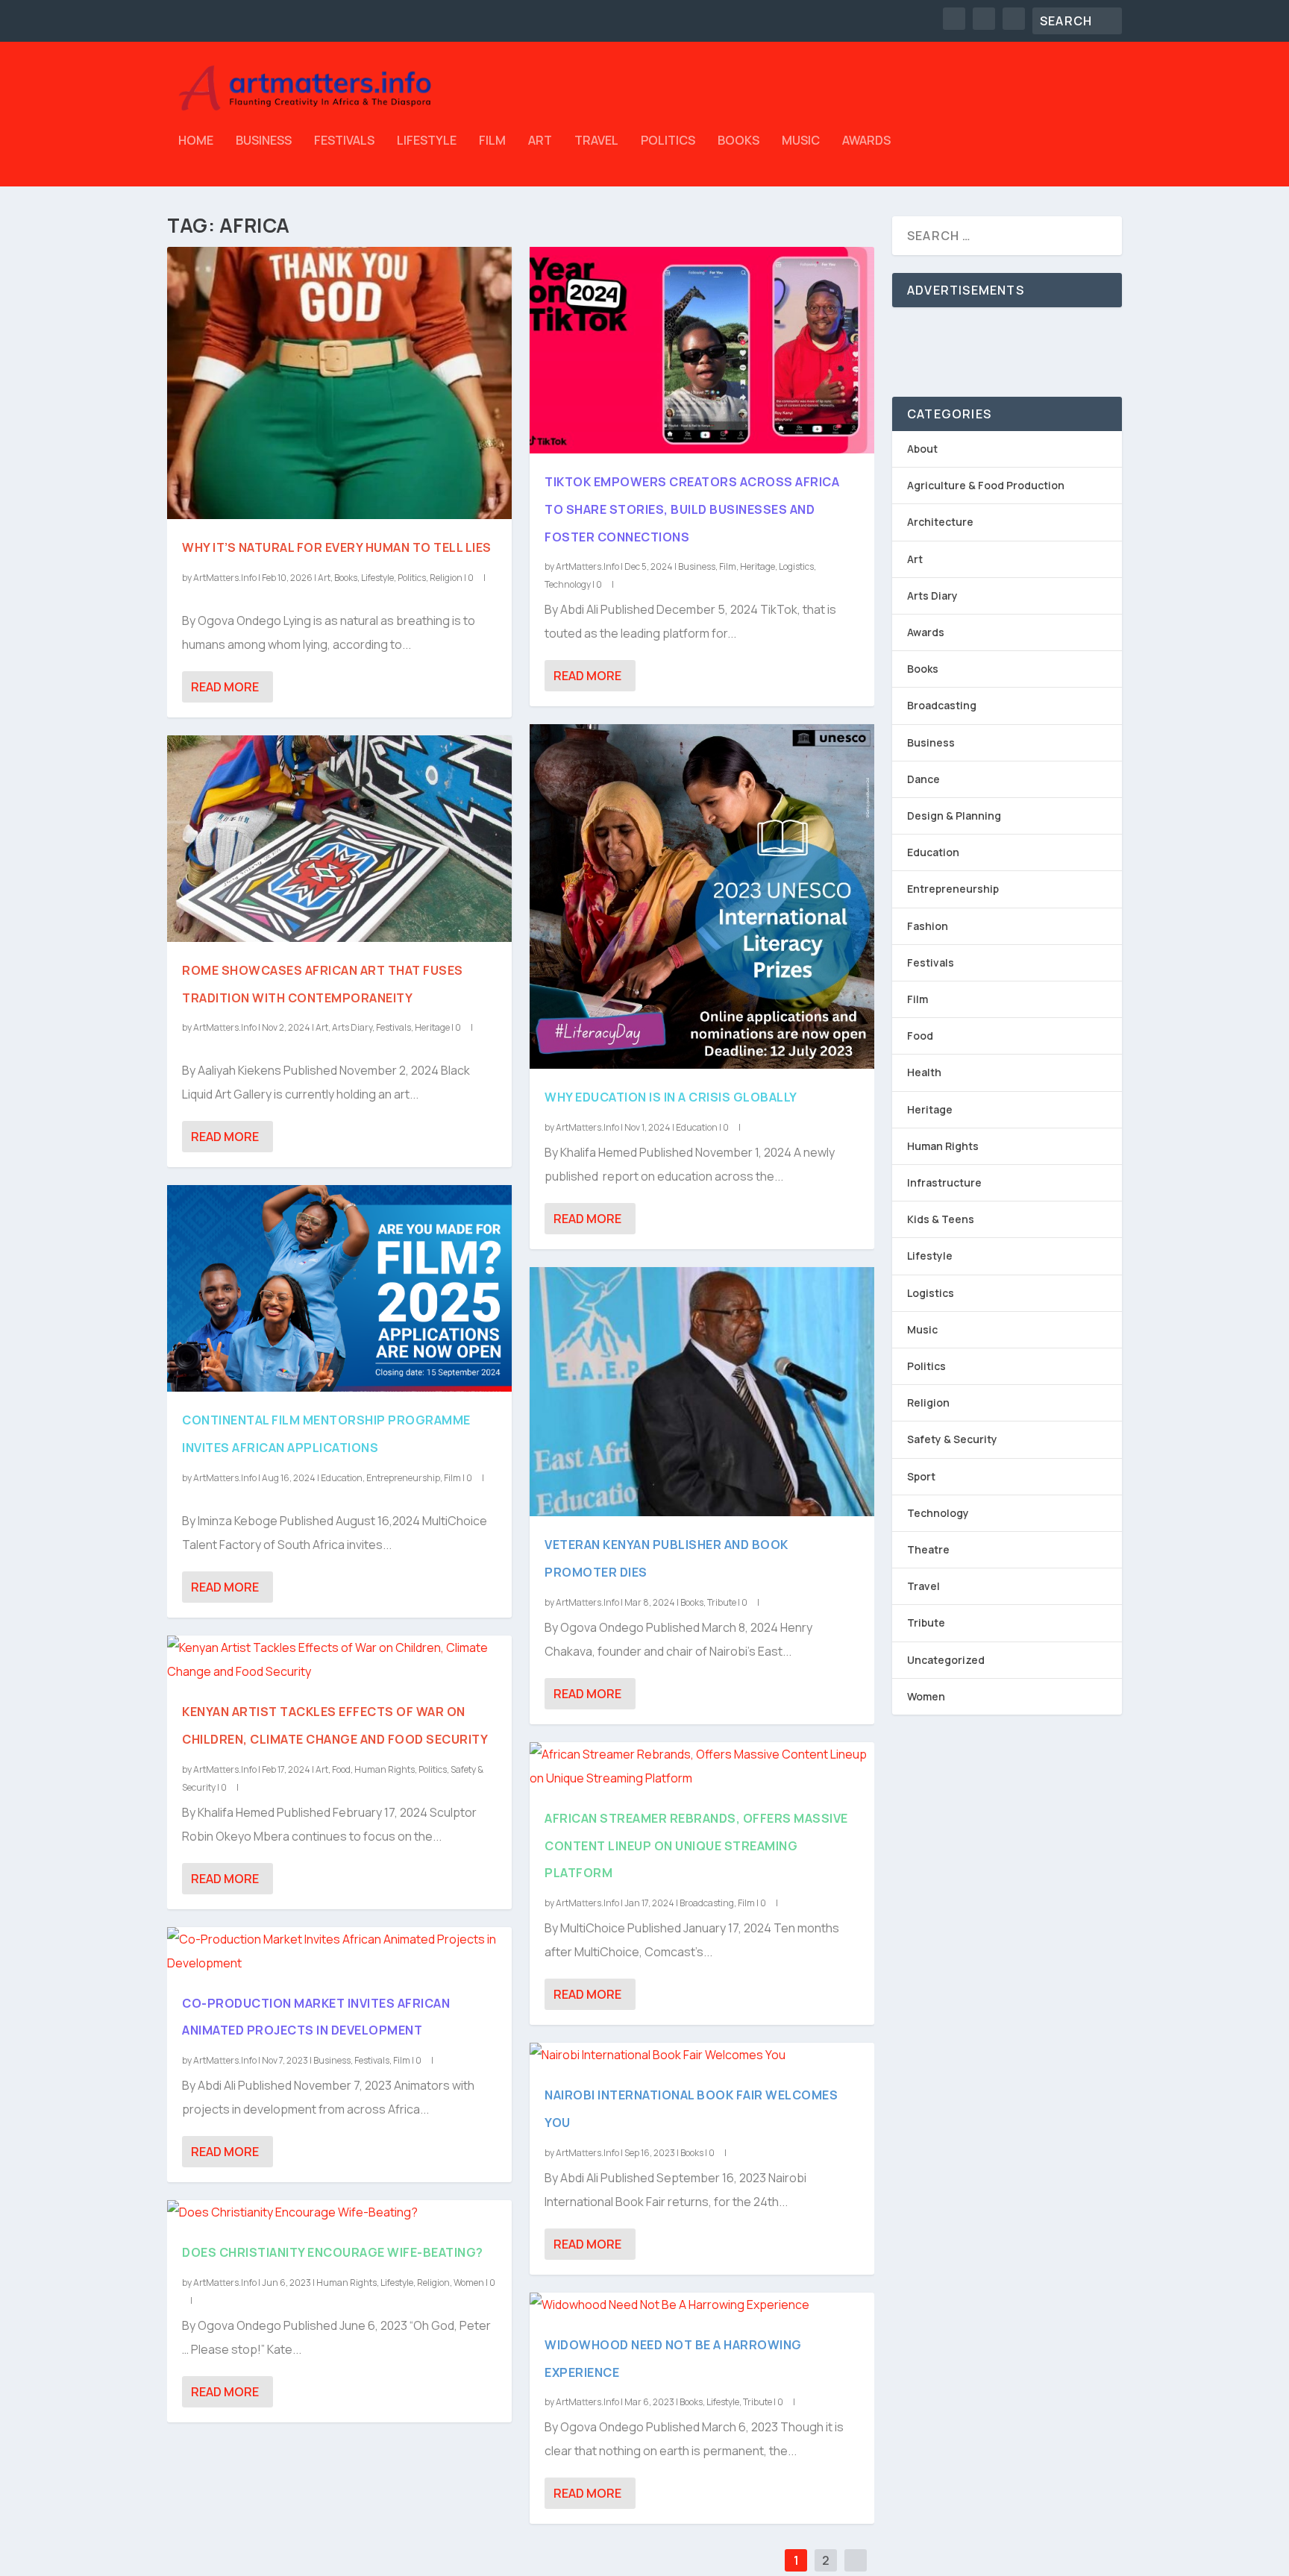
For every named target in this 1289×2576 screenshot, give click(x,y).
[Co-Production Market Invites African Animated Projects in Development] (339, 1951)
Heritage (432, 1027)
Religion (446, 578)
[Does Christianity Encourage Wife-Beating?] (339, 2212)
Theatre (928, 1549)
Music (801, 141)
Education (342, 1478)
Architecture (940, 522)
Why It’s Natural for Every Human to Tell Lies (337, 547)
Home (196, 141)
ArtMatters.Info (225, 578)
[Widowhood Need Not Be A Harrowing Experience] (702, 2305)
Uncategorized (946, 1660)
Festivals (344, 141)
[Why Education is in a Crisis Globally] (702, 896)
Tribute (722, 1602)
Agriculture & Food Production (986, 485)
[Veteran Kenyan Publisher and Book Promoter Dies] (702, 1392)
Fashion (928, 926)
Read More (225, 687)
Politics (668, 141)
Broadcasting (707, 1903)
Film (492, 141)
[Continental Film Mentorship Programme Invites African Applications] (339, 1288)
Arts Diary (352, 1027)
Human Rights (385, 1769)
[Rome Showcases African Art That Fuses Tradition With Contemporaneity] (339, 839)
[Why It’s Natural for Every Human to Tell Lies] (339, 383)
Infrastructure (944, 1182)
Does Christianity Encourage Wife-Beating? (333, 2252)
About (922, 449)
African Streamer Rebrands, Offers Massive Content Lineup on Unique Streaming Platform (696, 1846)
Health (924, 1072)
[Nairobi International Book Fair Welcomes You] (702, 2055)
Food (341, 1769)
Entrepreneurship (403, 1478)
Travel (596, 141)
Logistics (796, 566)
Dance (923, 779)
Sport (921, 1476)
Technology (568, 584)
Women (469, 2283)
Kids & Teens (941, 1219)
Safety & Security (952, 1439)
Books (738, 141)
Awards (866, 141)
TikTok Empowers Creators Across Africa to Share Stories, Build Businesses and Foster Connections (692, 509)
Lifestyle (427, 141)
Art (540, 141)
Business (264, 141)
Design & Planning (954, 816)
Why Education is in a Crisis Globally (671, 1097)
